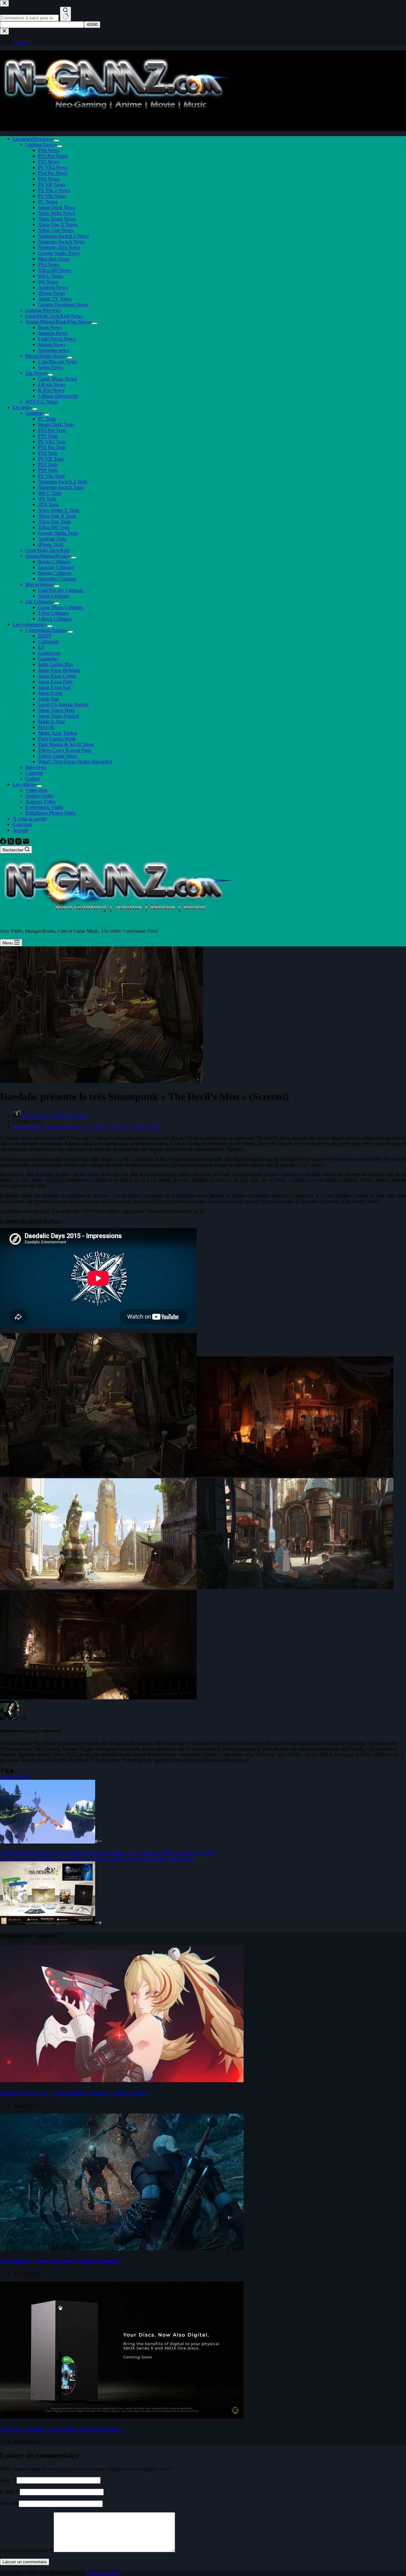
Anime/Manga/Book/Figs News (57, 322)
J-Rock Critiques (55, 619)
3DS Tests (48, 504)
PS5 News (49, 162)
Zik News (35, 373)
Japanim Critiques (56, 567)
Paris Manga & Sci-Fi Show (66, 744)
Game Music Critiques (61, 607)
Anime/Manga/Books (47, 556)
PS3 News (49, 265)
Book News (50, 327)
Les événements (29, 624)
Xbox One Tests (54, 522)
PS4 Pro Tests (52, 447)
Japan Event (50, 693)
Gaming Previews (43, 310)
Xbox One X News (58, 225)
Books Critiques (54, 562)
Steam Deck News (57, 207)
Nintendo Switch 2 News (63, 236)
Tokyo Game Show (58, 756)
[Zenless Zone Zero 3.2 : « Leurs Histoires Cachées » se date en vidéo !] (122, 2080)
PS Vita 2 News (54, 190)
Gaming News (40, 145)
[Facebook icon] (2, 1771)
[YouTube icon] (12, 1771)
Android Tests (52, 539)
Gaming (33, 413)
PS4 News (49, 179)
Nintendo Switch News (62, 242)
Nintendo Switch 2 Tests (63, 482)
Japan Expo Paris (55, 682)
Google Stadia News (59, 253)
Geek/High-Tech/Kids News (54, 316)
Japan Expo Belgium (59, 670)
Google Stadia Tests (58, 533)
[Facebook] (4, 843)
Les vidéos (23, 784)
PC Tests (47, 419)
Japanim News (53, 333)
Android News (53, 287)
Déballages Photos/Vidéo (51, 813)
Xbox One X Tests (57, 516)
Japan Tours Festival (59, 716)
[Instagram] (19, 843)
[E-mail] (26, 843)
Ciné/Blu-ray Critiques (61, 590)
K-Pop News (51, 390)
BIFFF (45, 636)
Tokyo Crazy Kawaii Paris (65, 750)
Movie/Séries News (45, 356)
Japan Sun (48, 699)
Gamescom (49, 653)
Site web (9, 2503)
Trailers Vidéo (39, 796)
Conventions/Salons (45, 630)
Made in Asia (51, 722)
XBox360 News (55, 270)
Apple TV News (55, 299)
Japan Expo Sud (54, 687)
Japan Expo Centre (57, 676)
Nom (8, 2480)
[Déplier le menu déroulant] (56, 141)
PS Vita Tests (51, 476)
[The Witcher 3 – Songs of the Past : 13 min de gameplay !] (122, 2249)
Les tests (21, 407)
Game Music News (57, 379)
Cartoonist (48, 642)
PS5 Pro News (53, 156)
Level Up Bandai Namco (63, 704)
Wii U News (51, 276)
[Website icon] (7, 1771)
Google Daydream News (63, 305)
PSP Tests (48, 470)
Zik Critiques (39, 602)
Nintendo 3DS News (59, 247)
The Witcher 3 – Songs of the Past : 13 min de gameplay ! (61, 2261)
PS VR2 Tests (52, 442)
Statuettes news (53, 350)
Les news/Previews (32, 139)
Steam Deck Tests (56, 424)
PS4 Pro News (53, 173)
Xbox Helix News (56, 213)
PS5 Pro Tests (52, 430)
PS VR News (52, 185)
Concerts (34, 773)
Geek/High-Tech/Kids (48, 550)
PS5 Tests (48, 436)
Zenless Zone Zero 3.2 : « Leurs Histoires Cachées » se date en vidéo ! (74, 2093)
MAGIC (47, 727)
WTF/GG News (42, 402)
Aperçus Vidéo (40, 801)
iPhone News (52, 293)
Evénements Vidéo (44, 807)
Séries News (51, 367)
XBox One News (56, 230)
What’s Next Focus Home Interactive (75, 762)
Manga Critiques (55, 573)
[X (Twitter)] (11, 843)
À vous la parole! (30, 819)
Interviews (36, 767)
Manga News (52, 344)
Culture (33, 779)
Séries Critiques (54, 596)
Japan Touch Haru (56, 710)
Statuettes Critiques (57, 579)
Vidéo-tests (36, 790)
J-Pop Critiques (53, 613)
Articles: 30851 (15, 1777)
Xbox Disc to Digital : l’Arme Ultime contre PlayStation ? (61, 2430)
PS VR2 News (53, 167)
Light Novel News (57, 339)
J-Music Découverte (58, 396)
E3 (41, 647)
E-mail (9, 2492)
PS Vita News (52, 196)
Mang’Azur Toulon (58, 733)
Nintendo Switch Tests (61, 487)
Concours (22, 824)
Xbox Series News (57, 219)
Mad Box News (54, 259)
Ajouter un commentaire (26, 2550)
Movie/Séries (39, 584)
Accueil (20, 830)
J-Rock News (52, 384)
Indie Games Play (56, 664)
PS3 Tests (48, 464)
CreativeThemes (103, 2573)
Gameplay (48, 659)
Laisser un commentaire (25, 2562)
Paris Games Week (57, 739)
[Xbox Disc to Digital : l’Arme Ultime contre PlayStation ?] (122, 2417)
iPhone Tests (51, 544)
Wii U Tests (50, 493)
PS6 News (49, 150)
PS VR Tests (51, 459)
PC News (48, 202)
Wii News (48, 282)
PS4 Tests (48, 453)
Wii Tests (47, 499)
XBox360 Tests (54, 527)
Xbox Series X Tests (59, 510)
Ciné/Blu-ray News (58, 362)
